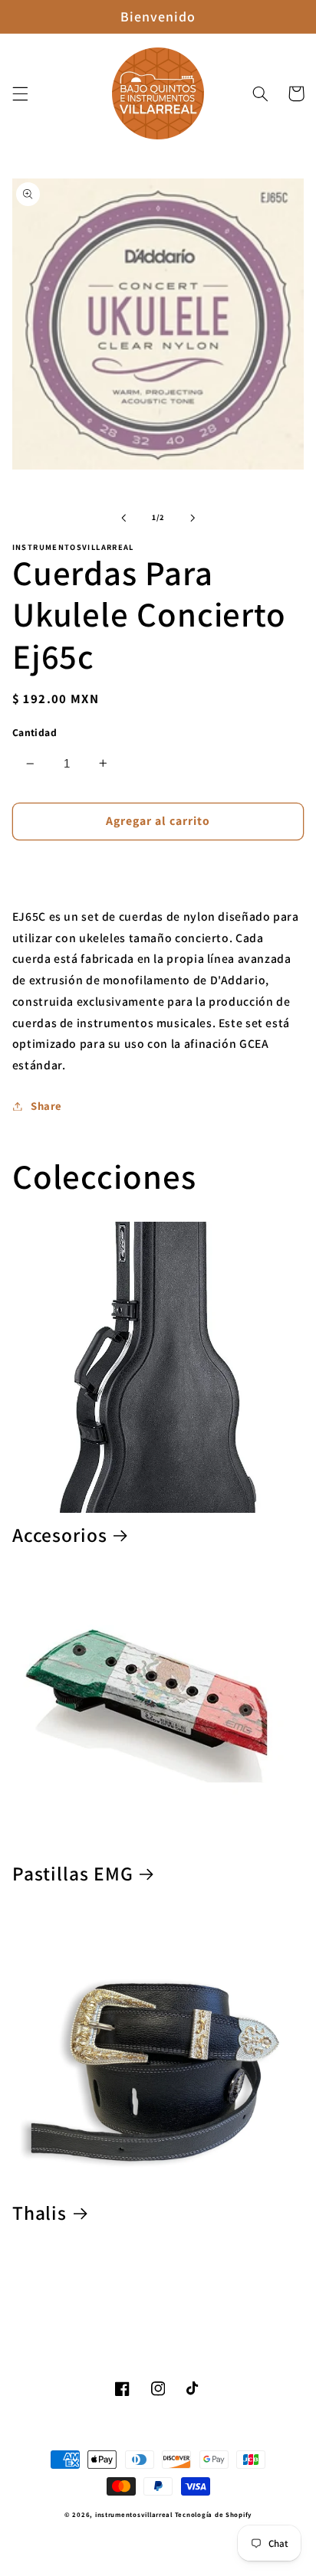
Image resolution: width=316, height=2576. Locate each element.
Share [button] (46, 1106)
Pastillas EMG (73, 1874)
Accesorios (60, 1535)
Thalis (39, 2213)
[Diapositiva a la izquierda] (123, 518)
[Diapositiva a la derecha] (193, 518)
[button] (20, 93)
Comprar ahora (158, 867)
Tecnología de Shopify (213, 2515)
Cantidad (35, 732)
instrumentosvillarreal (134, 2515)
